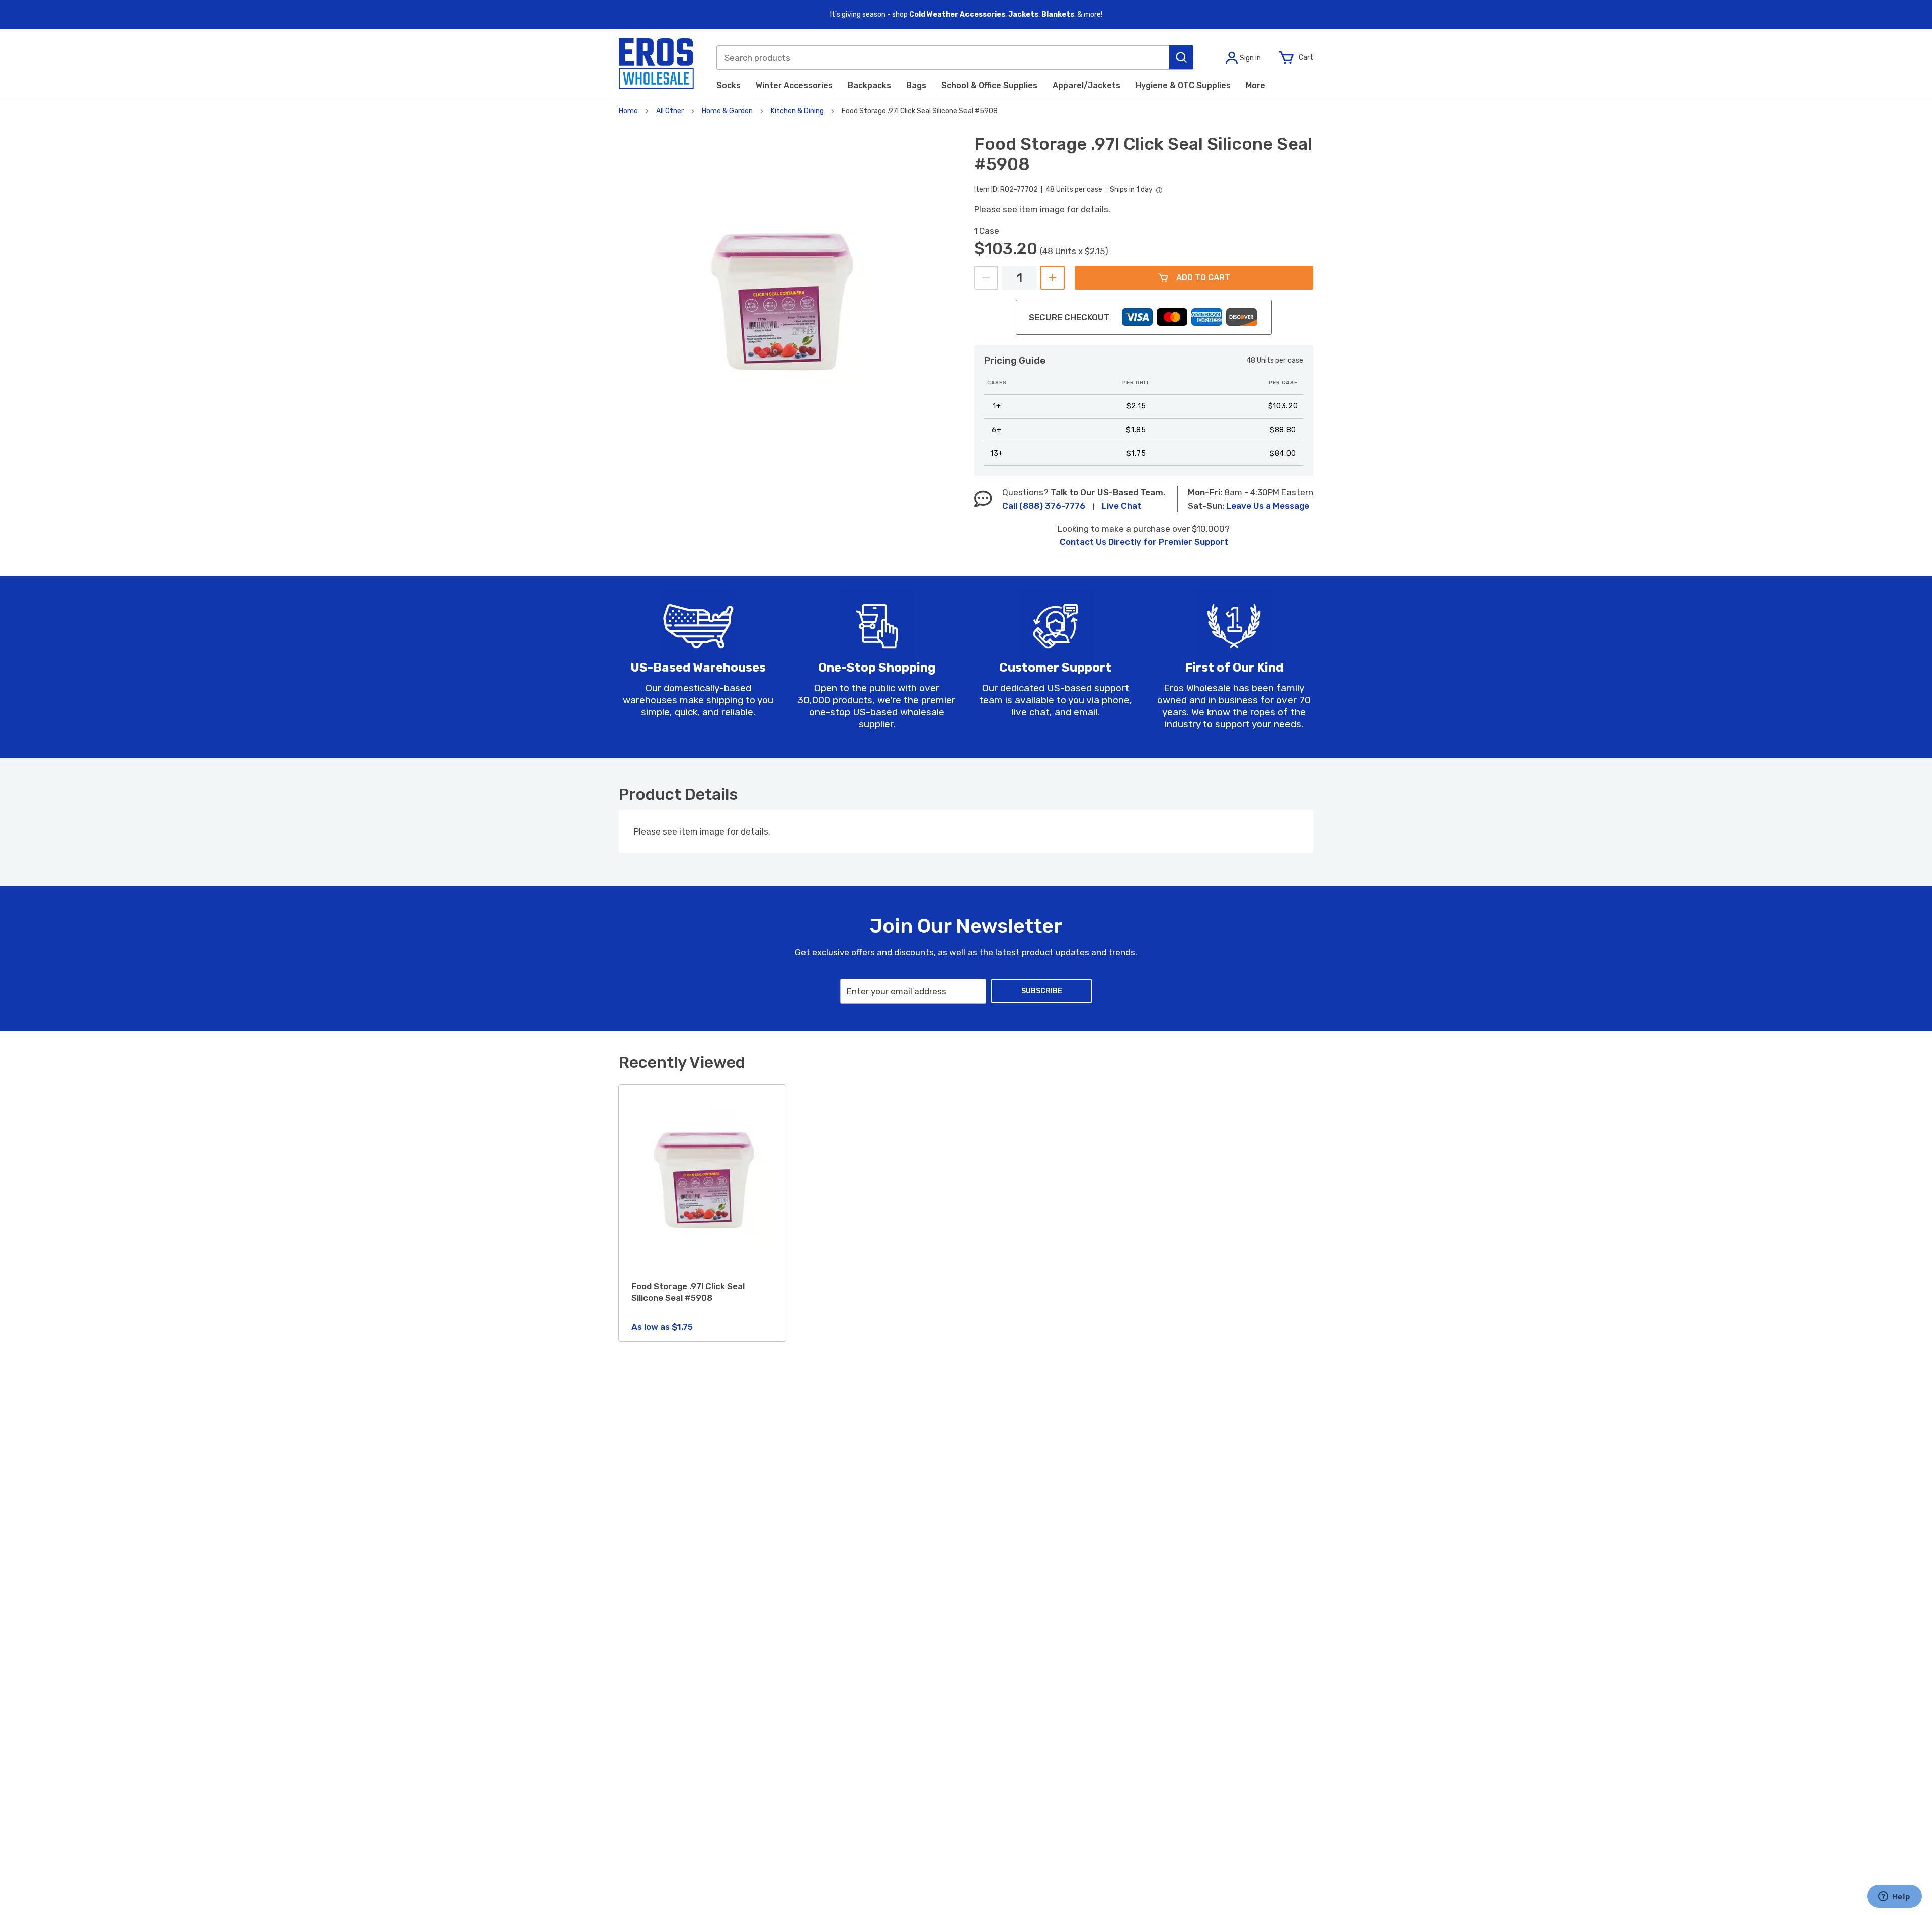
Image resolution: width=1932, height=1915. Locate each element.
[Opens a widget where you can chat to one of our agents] (1894, 1897)
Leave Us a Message (1268, 506)
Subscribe (1042, 991)
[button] (1181, 57)
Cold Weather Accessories (957, 14)
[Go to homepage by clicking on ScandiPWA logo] (656, 63)
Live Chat (1121, 506)
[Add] (1053, 278)
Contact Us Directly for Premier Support (1144, 542)
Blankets (1058, 14)
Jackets (1023, 14)
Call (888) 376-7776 (1044, 506)
